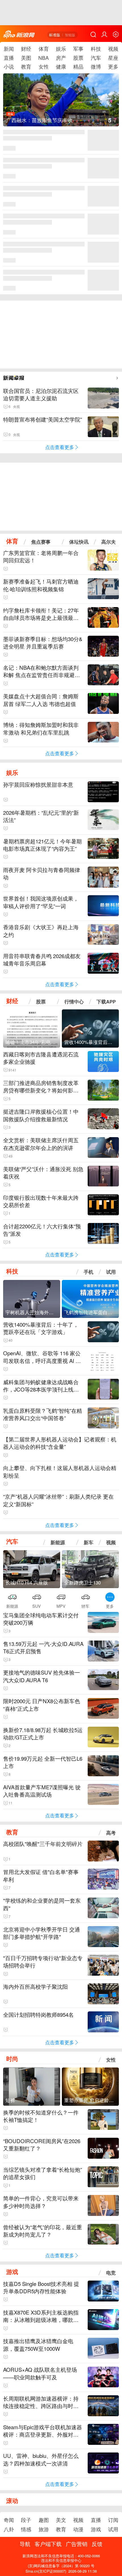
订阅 (113, 2520)
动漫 (78, 2529)
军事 (78, 49)
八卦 (9, 2529)
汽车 (96, 58)
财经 (26, 49)
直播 (9, 58)
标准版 (55, 35)
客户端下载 (48, 2544)
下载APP (106, 1001)
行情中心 (74, 1001)
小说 (9, 66)
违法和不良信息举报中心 (61, 2560)
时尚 (12, 2059)
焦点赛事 (41, 542)
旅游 (44, 2529)
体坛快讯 (79, 542)
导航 (25, 2544)
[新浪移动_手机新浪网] (19, 34)
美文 (61, 2520)
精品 (78, 66)
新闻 (9, 49)
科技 (96, 49)
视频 (113, 49)
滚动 (12, 2500)
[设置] (116, 34)
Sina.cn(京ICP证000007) (46, 2571)
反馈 (97, 2544)
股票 (78, 58)
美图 (26, 58)
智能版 (70, 35)
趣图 (44, 2520)
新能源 (58, 1542)
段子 (26, 2520)
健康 (61, 66)
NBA (44, 58)
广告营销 (77, 2544)
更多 (113, 66)
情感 (26, 2529)
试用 (111, 1272)
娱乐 (61, 49)
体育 (44, 49)
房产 (61, 58)
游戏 (12, 2272)
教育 (26, 66)
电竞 (111, 2272)
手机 (89, 1272)
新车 (89, 1542)
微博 (96, 66)
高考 (111, 1833)
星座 (113, 58)
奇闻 (9, 2520)
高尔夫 (109, 542)
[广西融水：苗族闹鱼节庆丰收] (61, 105)
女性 (44, 66)
